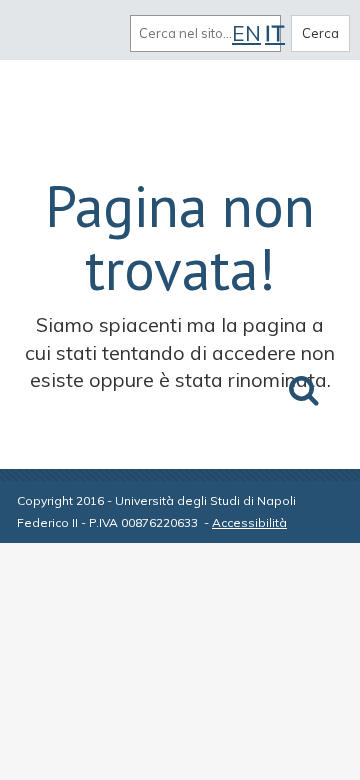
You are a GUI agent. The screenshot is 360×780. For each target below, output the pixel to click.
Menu (38, 33)
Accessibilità (249, 522)
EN (246, 33)
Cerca (320, 33)
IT (275, 33)
